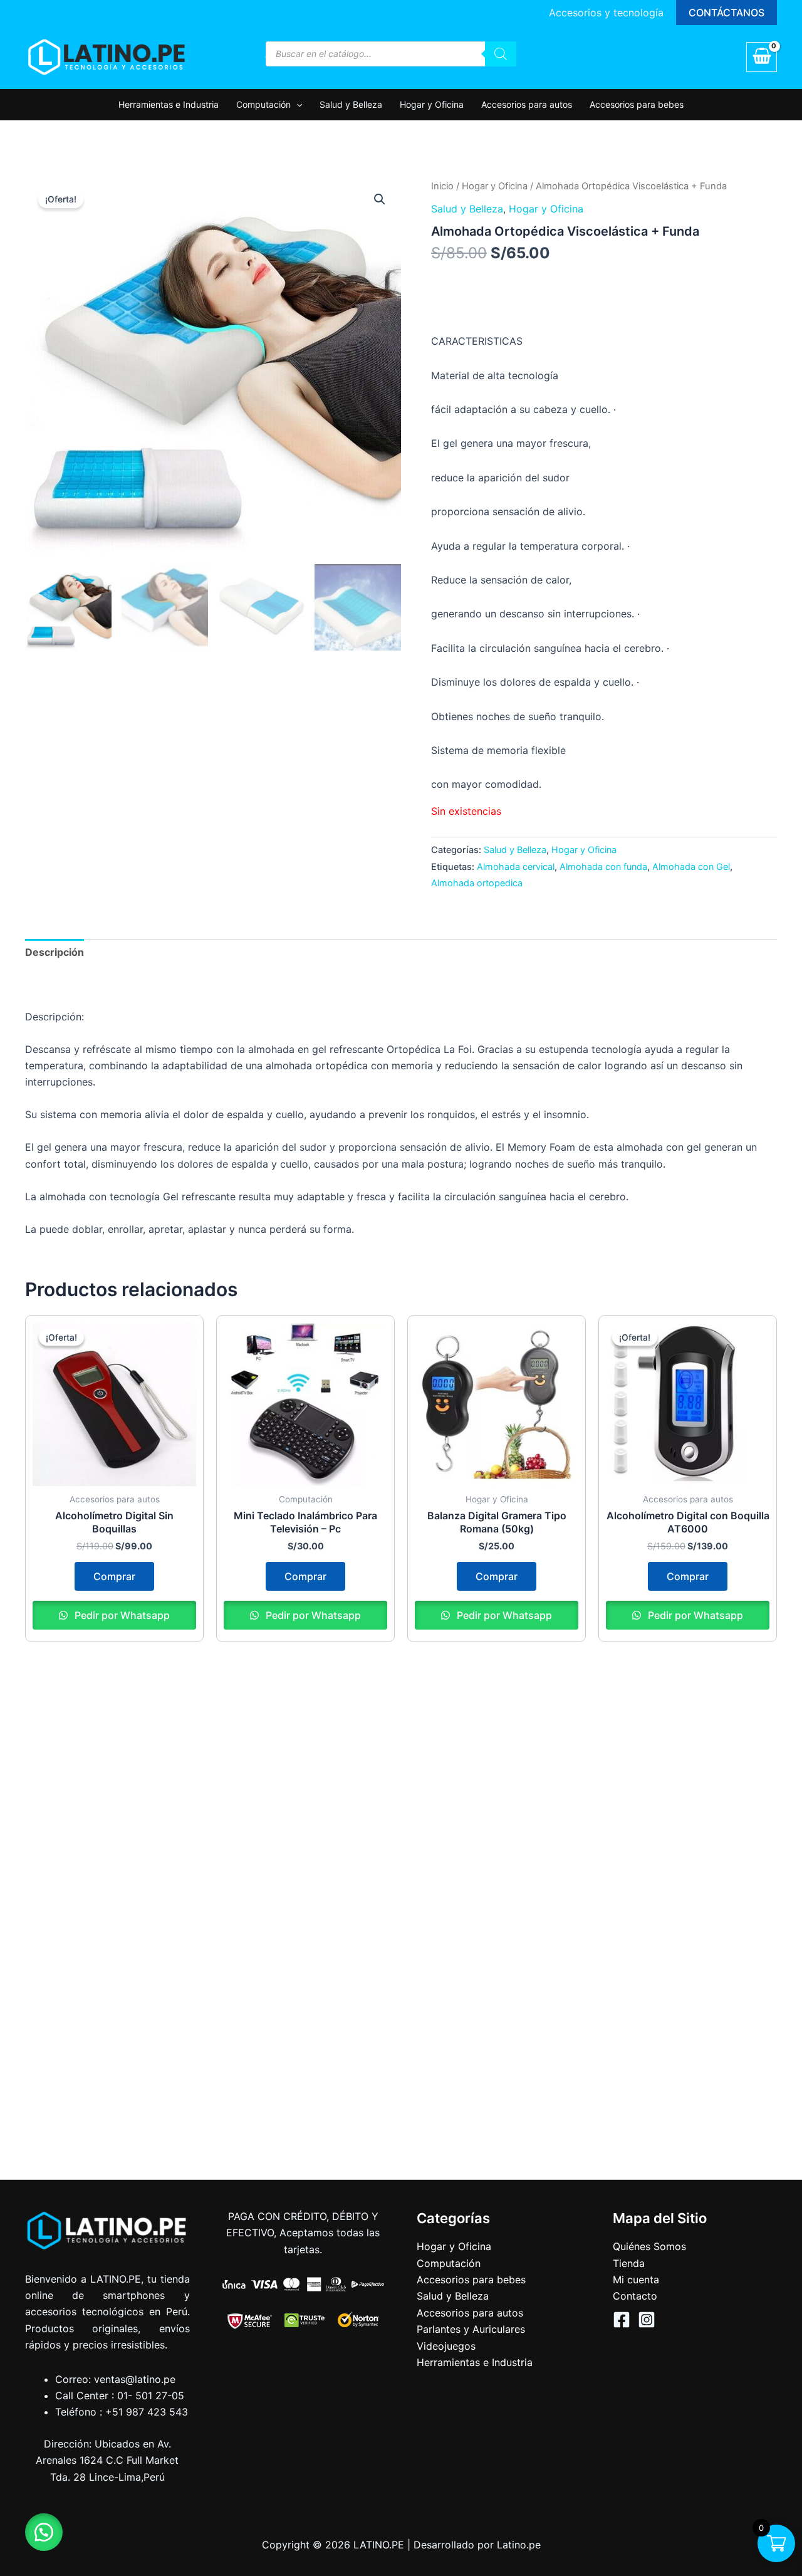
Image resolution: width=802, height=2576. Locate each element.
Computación (263, 104)
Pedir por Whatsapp (121, 1615)
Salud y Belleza (351, 104)
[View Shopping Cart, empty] (762, 57)
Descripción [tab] (55, 952)
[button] (726, 13)
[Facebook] (622, 2320)
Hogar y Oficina (432, 104)
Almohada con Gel (691, 867)
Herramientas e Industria (169, 104)
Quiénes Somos (649, 2246)
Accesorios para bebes (637, 104)
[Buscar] (501, 54)
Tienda (629, 2263)
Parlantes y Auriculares (471, 2329)
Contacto (635, 2296)
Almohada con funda (603, 867)
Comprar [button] (114, 1576)
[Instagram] (647, 2320)
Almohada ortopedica (477, 883)
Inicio (442, 186)
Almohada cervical (516, 867)
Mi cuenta (636, 2280)
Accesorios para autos (527, 104)
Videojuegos (446, 2346)
